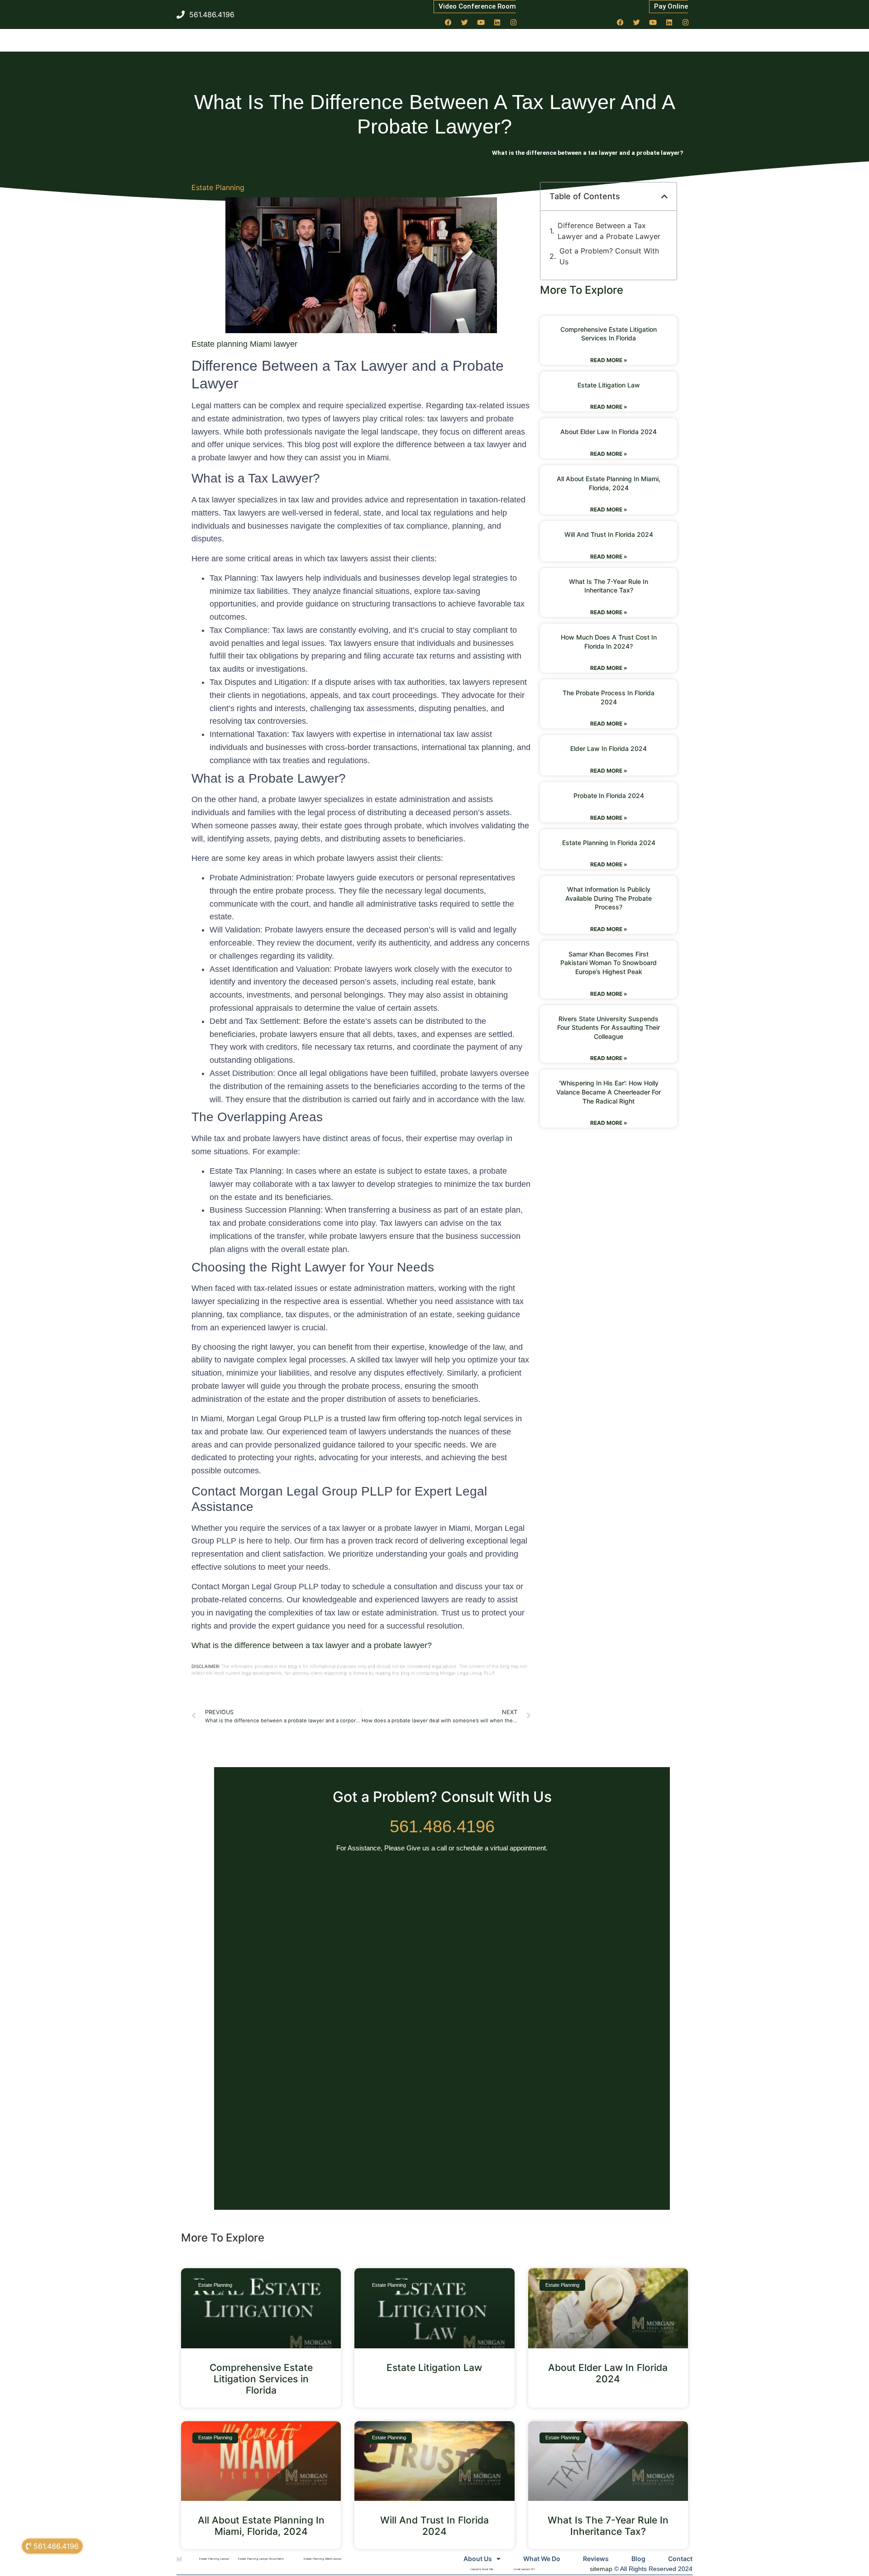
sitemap (601, 2569)
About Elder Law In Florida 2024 (609, 432)
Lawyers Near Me (482, 2569)
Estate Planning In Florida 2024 (609, 843)
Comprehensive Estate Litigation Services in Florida (261, 2379)
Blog (638, 2559)
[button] (664, 196)
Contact (680, 2559)
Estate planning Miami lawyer (244, 344)
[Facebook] (449, 22)
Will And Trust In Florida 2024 (609, 534)
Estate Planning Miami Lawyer (323, 2559)
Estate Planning (218, 187)
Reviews (596, 2559)
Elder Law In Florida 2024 (609, 748)
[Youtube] (481, 22)
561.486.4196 (442, 1826)
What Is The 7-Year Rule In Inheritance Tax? (608, 2526)
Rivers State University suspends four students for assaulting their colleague (609, 1028)
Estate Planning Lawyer (214, 2559)
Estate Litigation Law (609, 385)
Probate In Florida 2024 (609, 796)
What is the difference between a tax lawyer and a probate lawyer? (312, 1645)
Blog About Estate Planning (454, 153)
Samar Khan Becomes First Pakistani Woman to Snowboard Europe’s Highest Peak (609, 963)
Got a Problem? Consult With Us (609, 256)
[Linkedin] (497, 22)
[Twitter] (465, 22)
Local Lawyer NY (524, 2569)
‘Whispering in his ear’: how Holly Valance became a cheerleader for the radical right (609, 1092)
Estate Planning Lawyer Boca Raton (261, 2559)
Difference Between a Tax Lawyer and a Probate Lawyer (609, 231)
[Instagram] (514, 22)
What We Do (542, 2559)
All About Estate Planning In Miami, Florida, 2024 (261, 2526)
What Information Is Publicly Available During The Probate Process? (609, 898)
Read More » (609, 360)
